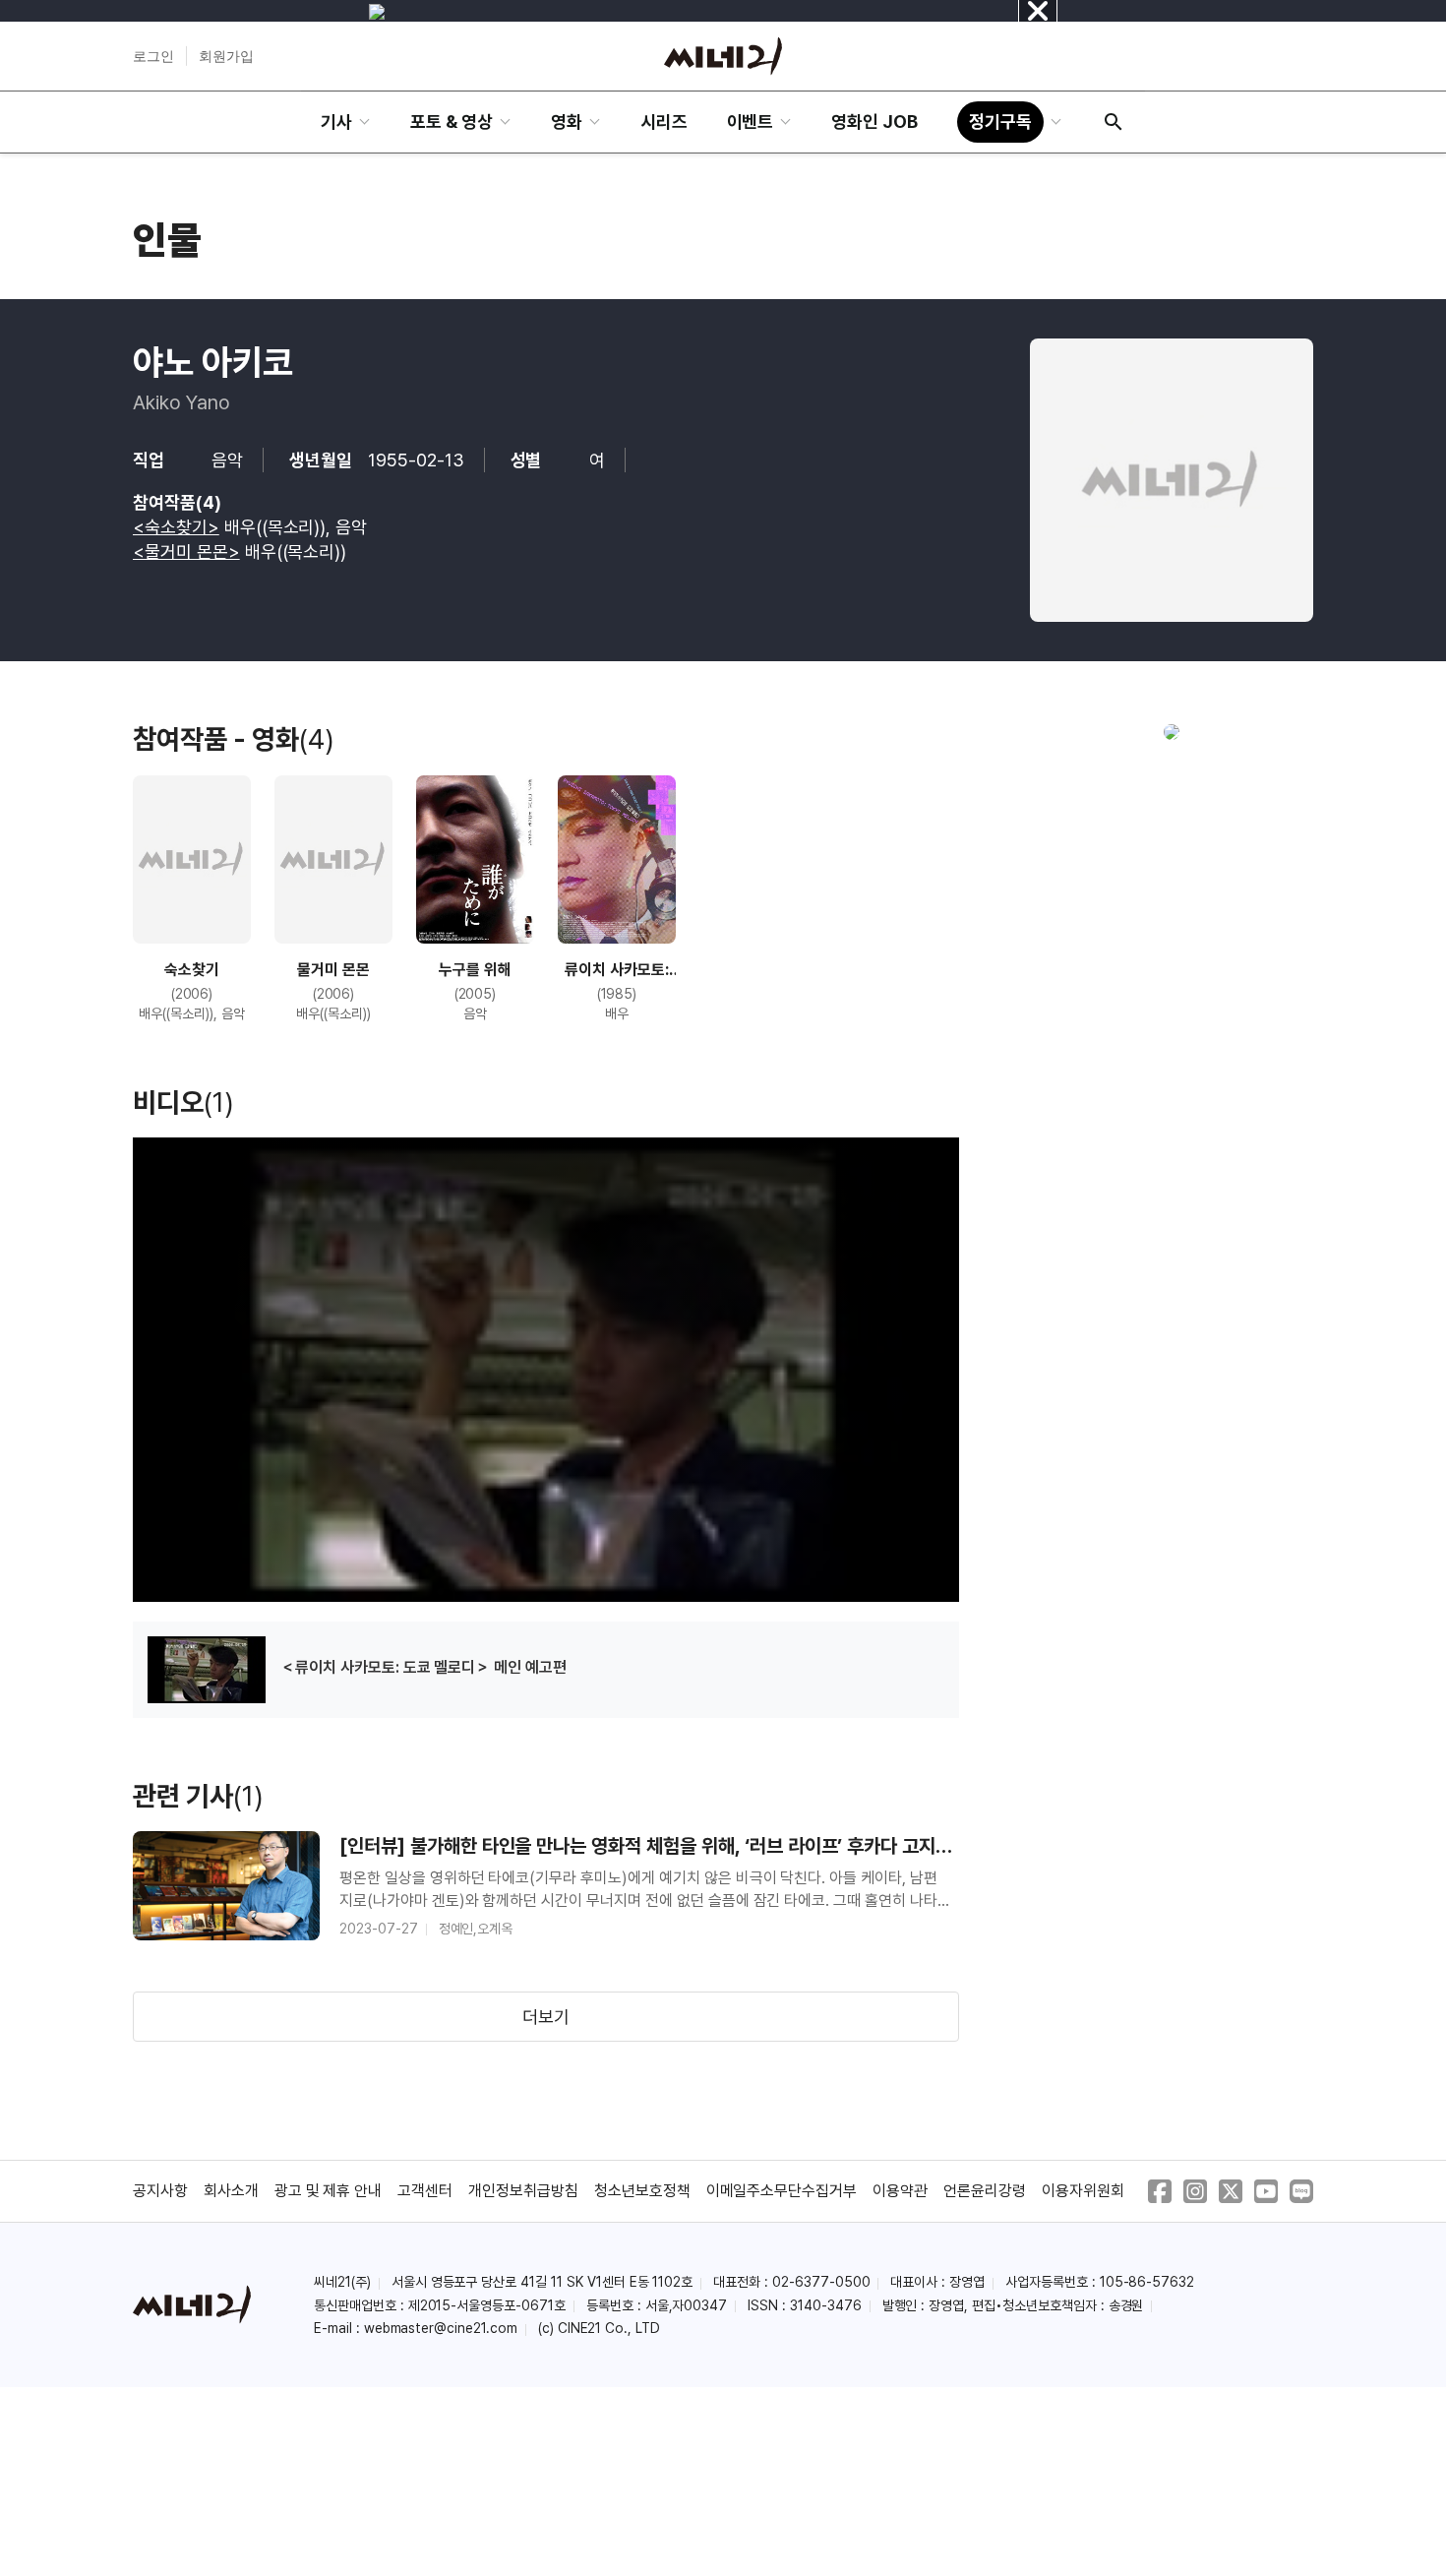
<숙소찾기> (176, 527)
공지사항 (160, 2191)
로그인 (153, 56)
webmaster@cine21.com (441, 2328)
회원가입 (226, 56)
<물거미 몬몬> (186, 552)
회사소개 (231, 2191)
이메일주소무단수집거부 (782, 2191)
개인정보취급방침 (523, 2191)
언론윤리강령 (985, 2191)
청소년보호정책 (642, 2191)
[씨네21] (723, 56)
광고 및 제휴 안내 (329, 2191)
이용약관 (900, 2191)
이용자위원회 (1083, 2191)
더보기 (546, 2017)
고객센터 (425, 2191)
